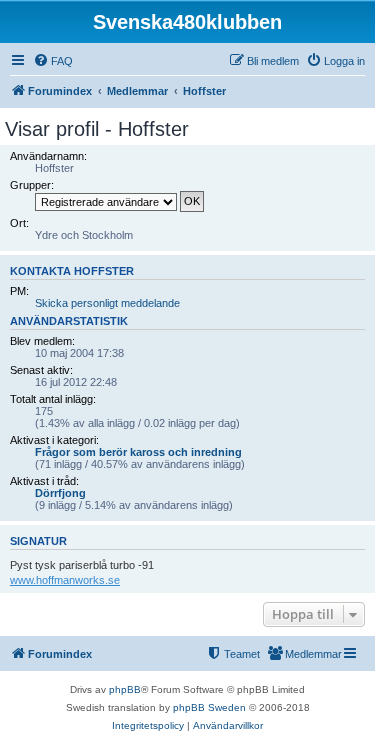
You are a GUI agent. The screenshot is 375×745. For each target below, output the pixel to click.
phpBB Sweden (209, 707)
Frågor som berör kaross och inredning (138, 452)
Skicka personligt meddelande (107, 303)
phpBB (125, 689)
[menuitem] (53, 61)
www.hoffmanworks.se (65, 580)
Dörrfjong (60, 493)
